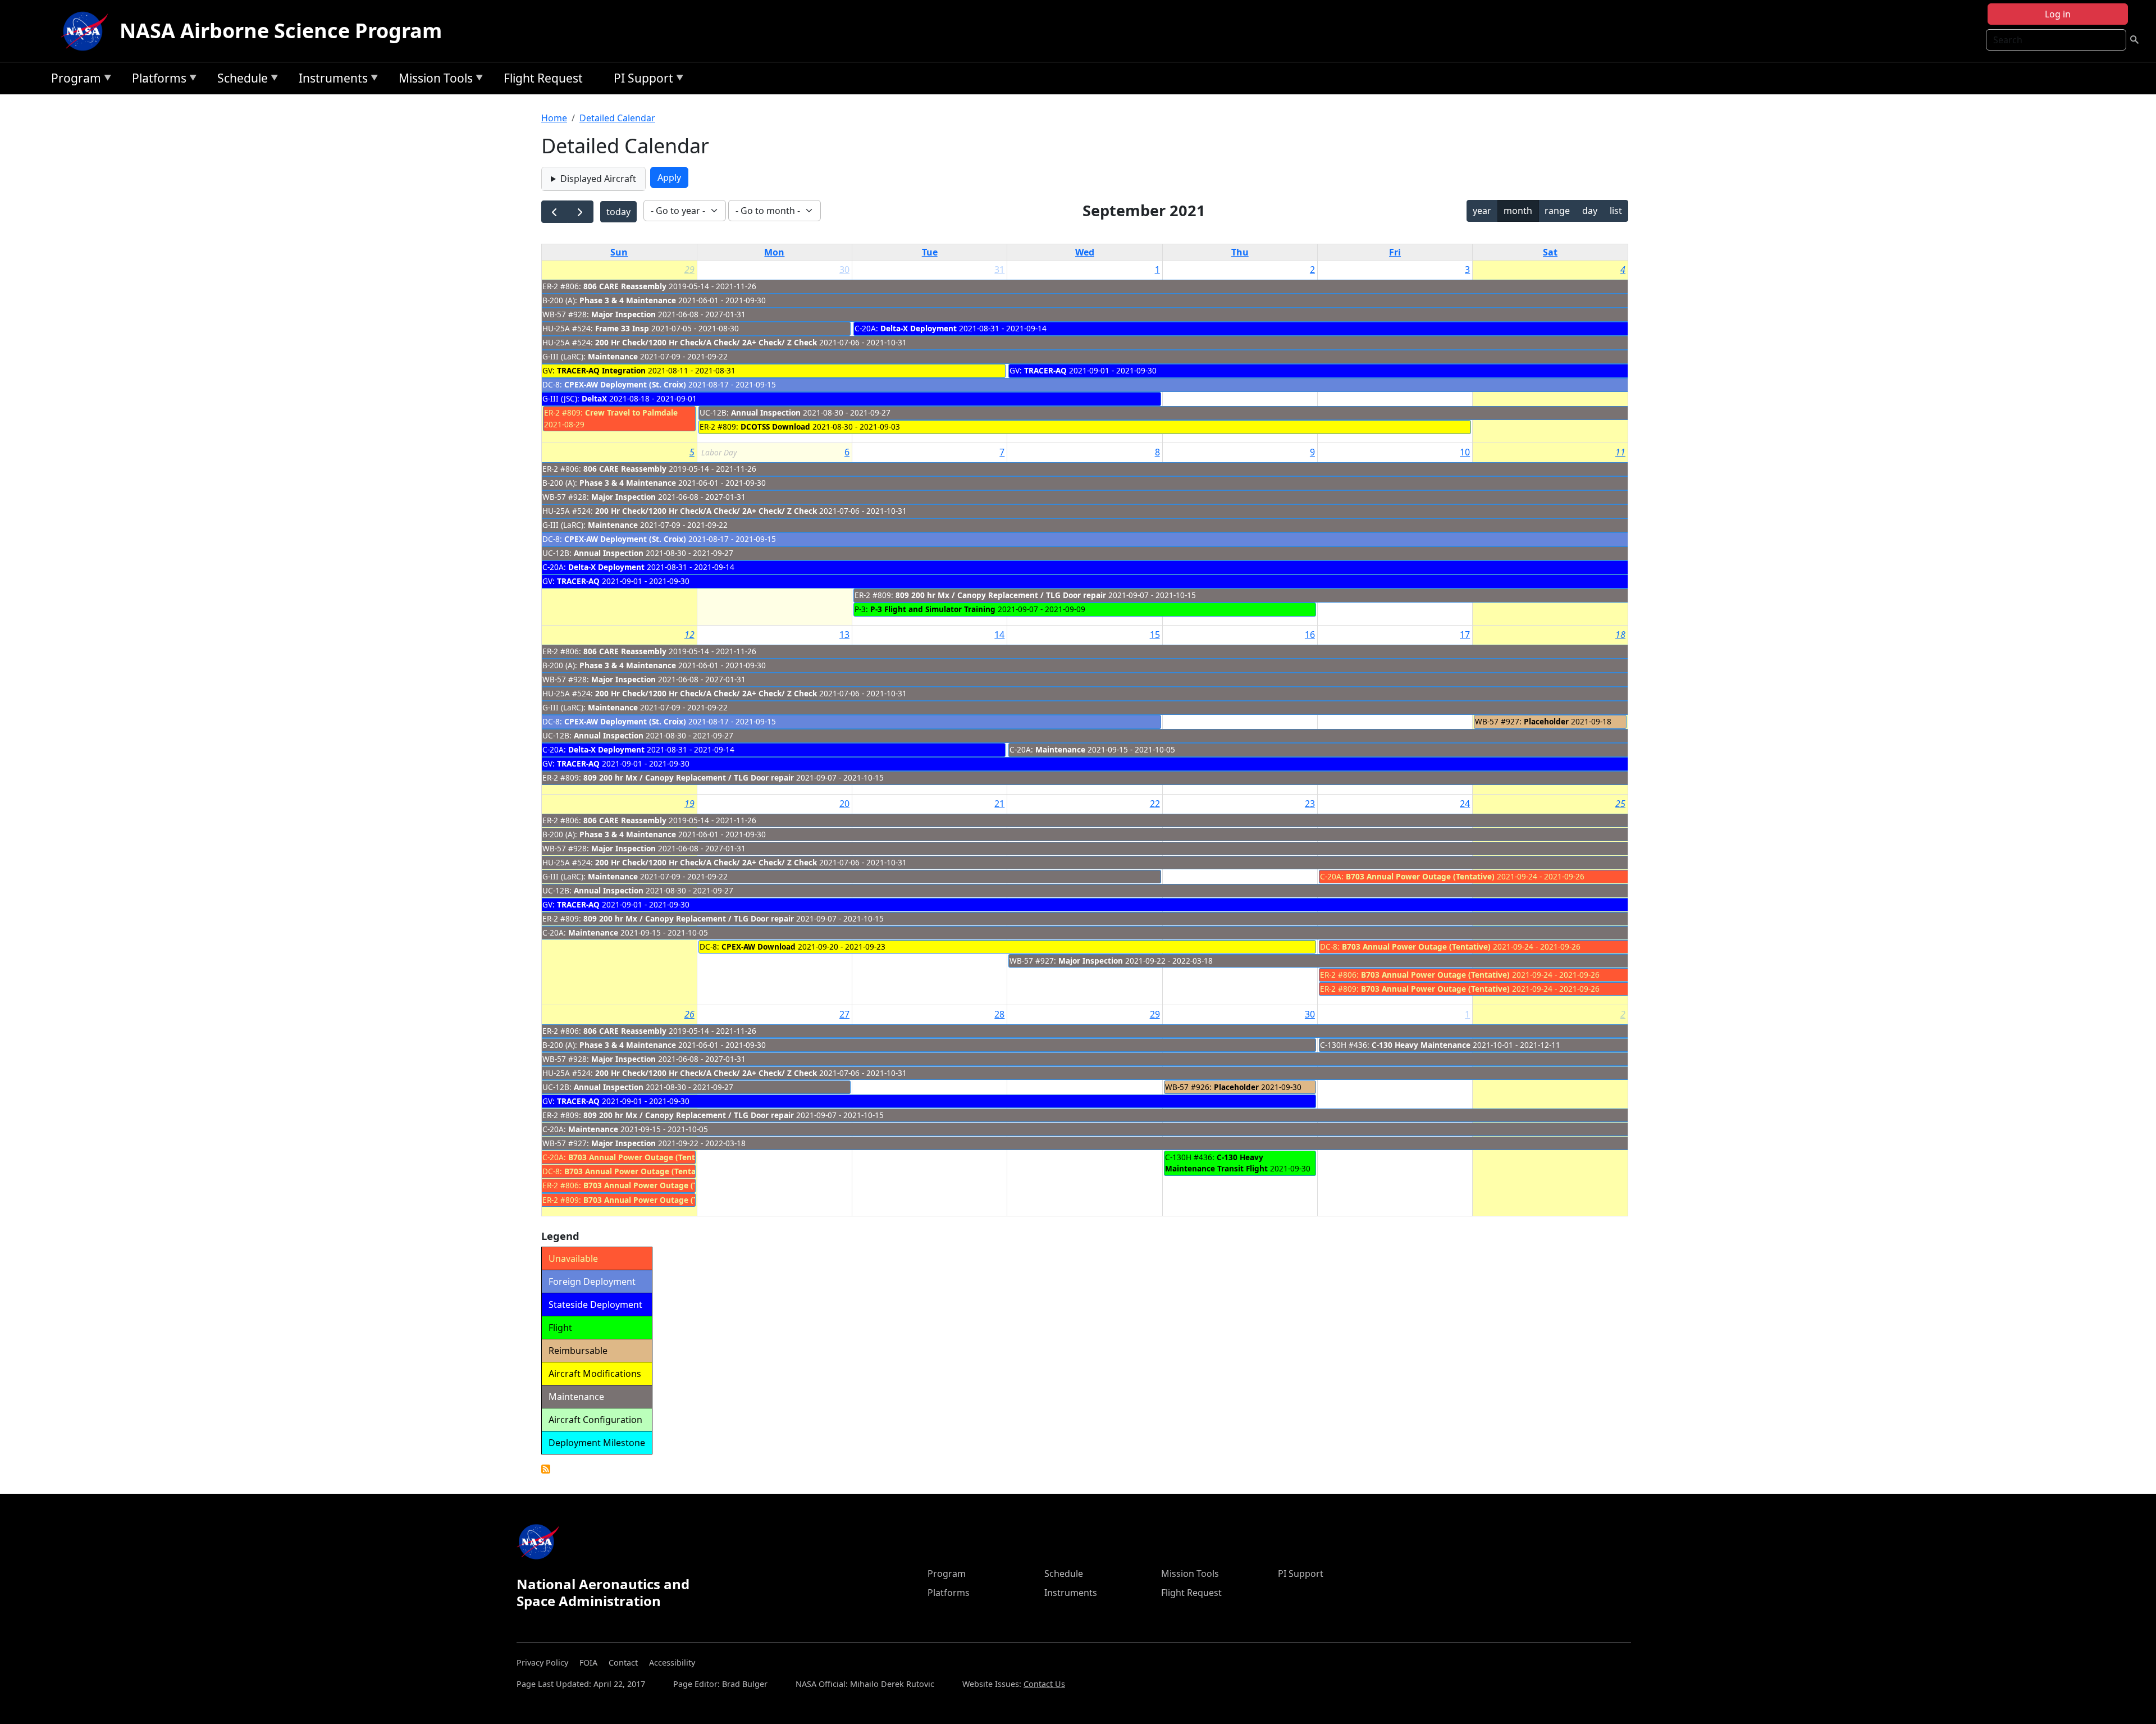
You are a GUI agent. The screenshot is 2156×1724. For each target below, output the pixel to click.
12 (689, 635)
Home (554, 118)
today (618, 212)
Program (73, 80)
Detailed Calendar (617, 118)
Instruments (330, 80)
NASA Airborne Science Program (281, 31)
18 (1620, 635)
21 (999, 804)
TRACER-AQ (1045, 370)
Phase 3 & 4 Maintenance (629, 300)
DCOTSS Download (775, 427)
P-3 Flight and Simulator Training (933, 609)
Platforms (156, 80)
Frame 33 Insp (623, 328)
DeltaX (594, 398)
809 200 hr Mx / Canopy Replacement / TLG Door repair (1001, 595)
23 (1310, 804)
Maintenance (613, 356)
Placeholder (1546, 721)
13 (844, 635)
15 (1155, 635)
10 (1465, 452)
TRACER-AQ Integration (601, 370)
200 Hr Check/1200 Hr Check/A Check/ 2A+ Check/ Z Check (706, 342)
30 (844, 270)
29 (689, 270)
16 (1310, 635)
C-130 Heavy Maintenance (1421, 1045)
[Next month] (580, 212)
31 (999, 270)
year (1482, 211)
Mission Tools (433, 80)
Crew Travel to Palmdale (631, 412)
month (1518, 211)
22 (1155, 804)
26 (689, 1014)
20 (844, 804)
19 (689, 804)
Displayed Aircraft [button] (598, 179)
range (1557, 211)
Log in (2058, 14)
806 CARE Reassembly (625, 286)
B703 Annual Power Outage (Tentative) (1420, 876)
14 (999, 635)
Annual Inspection (766, 412)
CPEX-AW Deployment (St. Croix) (625, 384)
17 (1465, 635)
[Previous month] (554, 212)
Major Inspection (623, 314)
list (1616, 211)
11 (1620, 452)
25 (1620, 804)
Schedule (240, 80)
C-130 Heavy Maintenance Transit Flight (1216, 1163)
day (1590, 211)
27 (844, 1014)
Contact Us (1044, 1684)
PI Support (641, 80)
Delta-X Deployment (919, 328)
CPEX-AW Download (759, 947)
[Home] (87, 31)
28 (999, 1014)
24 (1465, 804)
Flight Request (543, 78)
